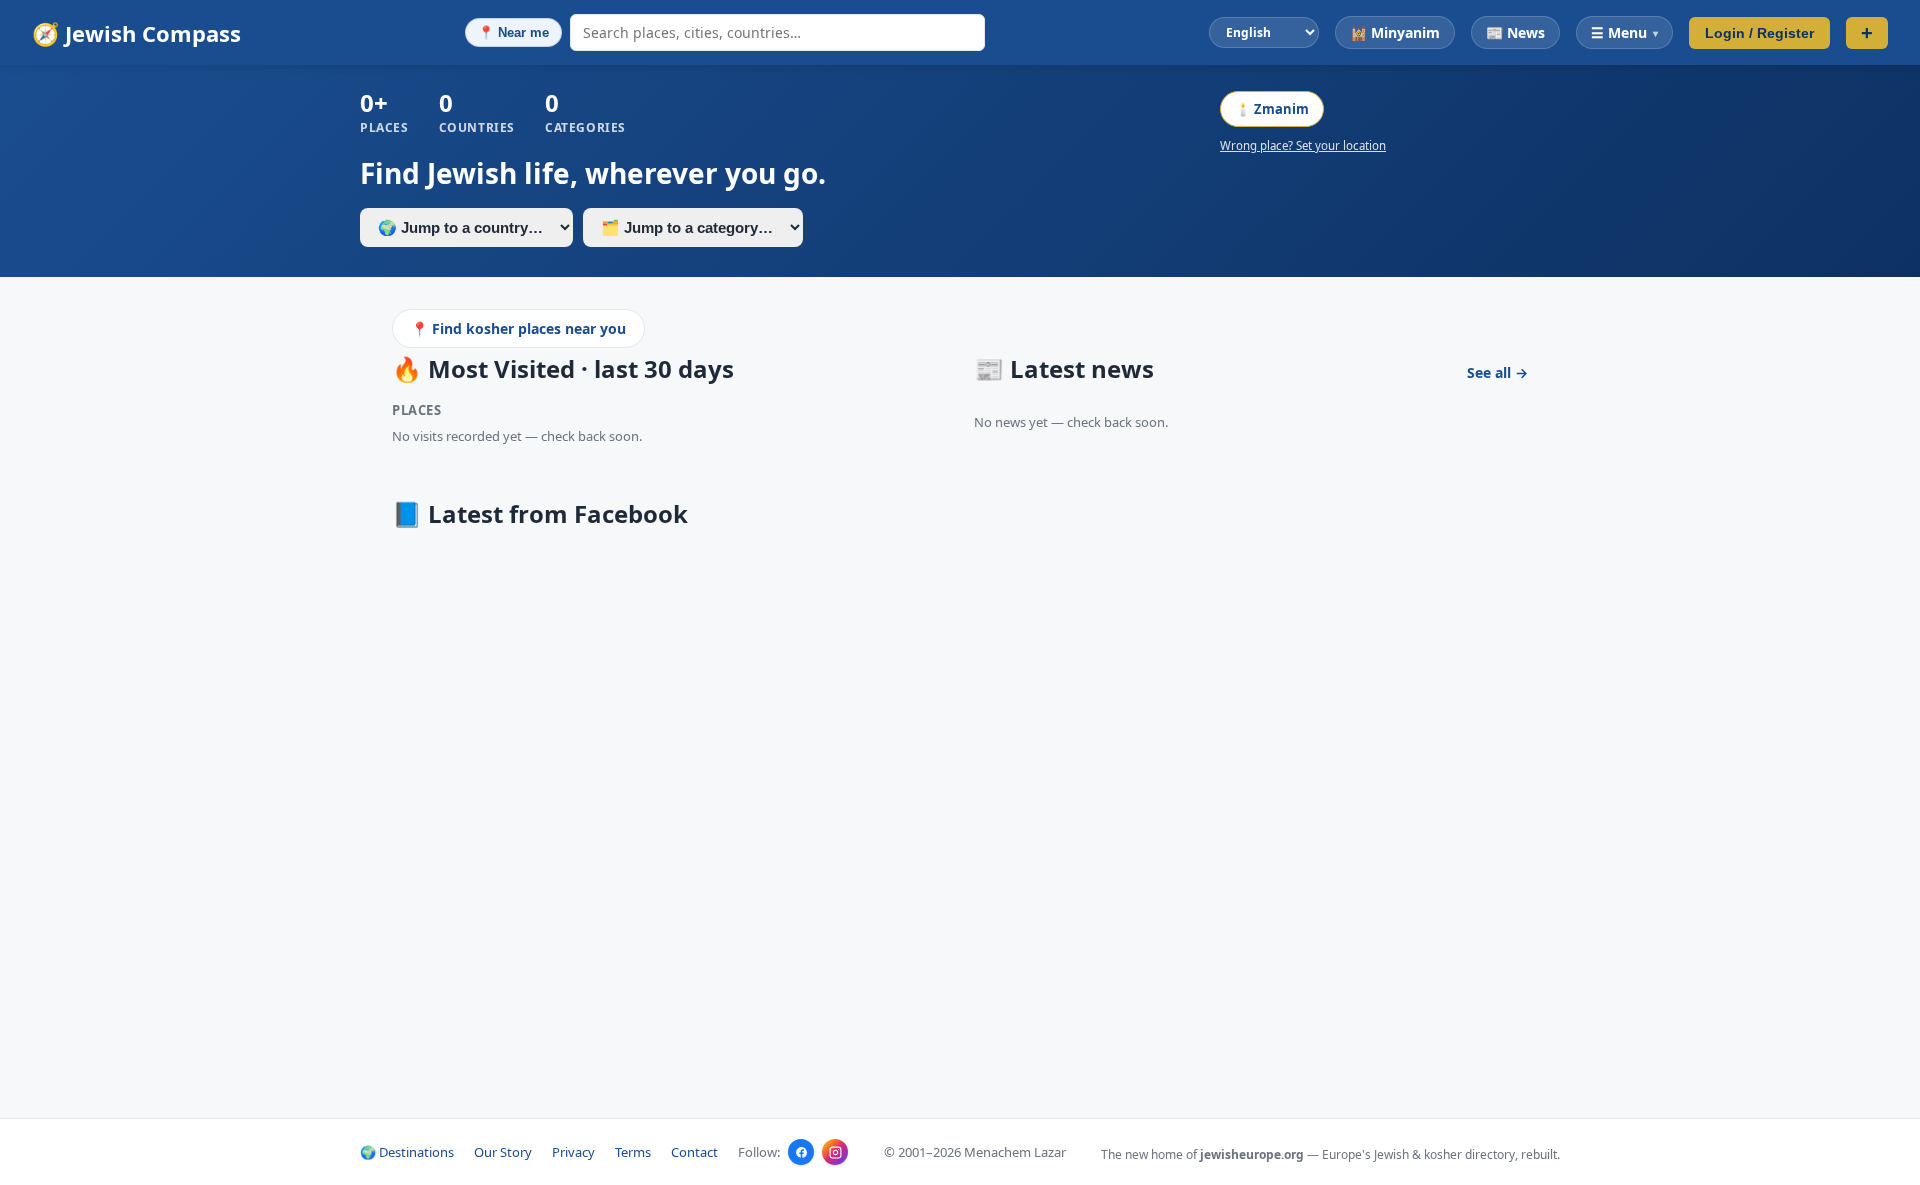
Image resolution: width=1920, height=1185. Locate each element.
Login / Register (1759, 33)
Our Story (503, 1152)
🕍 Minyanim (1395, 32)
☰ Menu (1624, 32)
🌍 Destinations (407, 1152)
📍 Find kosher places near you (518, 328)
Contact (694, 1152)
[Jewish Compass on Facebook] (801, 1152)
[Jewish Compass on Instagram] (835, 1152)
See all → (1497, 372)
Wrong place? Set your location (1303, 145)
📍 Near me (513, 32)
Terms (633, 1152)
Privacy (573, 1152)
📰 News (1515, 32)
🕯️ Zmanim (1272, 109)
